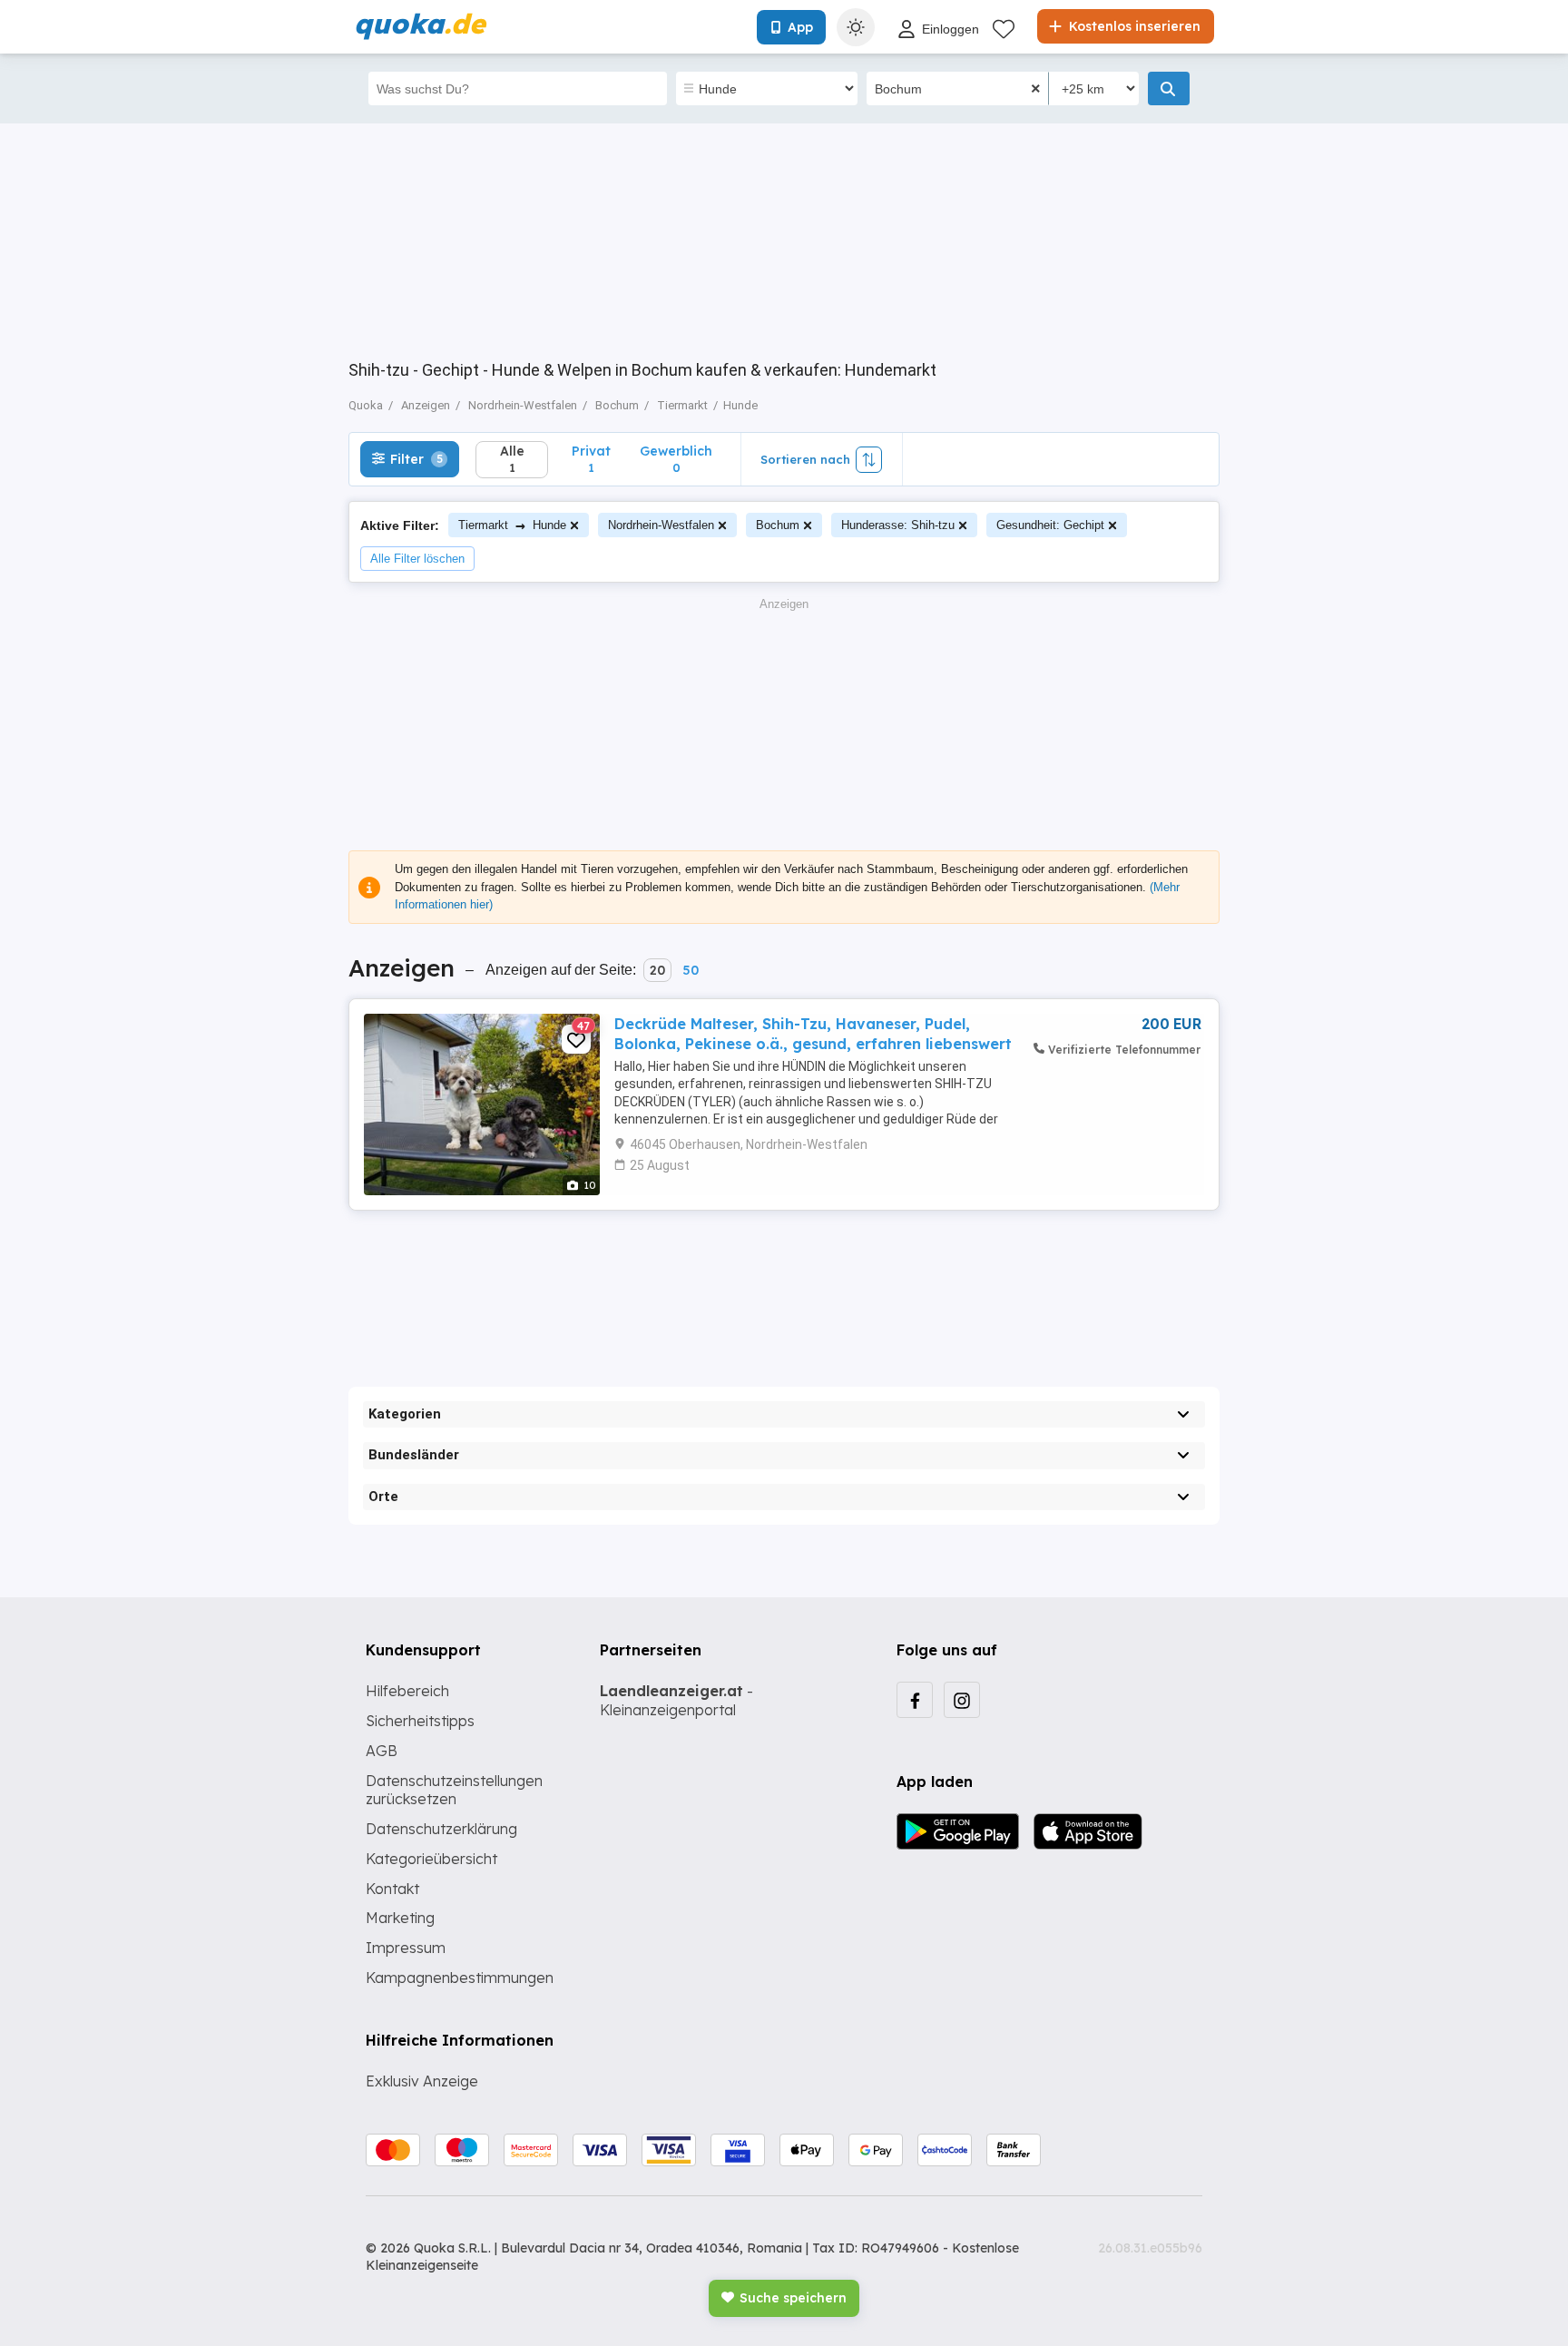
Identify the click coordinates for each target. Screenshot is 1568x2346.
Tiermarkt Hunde (512, 525)
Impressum (406, 1948)
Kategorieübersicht (431, 1859)
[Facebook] (915, 1700)
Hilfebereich (407, 1691)
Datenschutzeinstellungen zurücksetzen (454, 1790)
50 (691, 970)
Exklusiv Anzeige (422, 2081)
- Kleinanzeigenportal (676, 1700)
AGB (382, 1751)
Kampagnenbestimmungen (460, 1978)
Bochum (778, 525)
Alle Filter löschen (417, 559)
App (800, 27)
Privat (591, 459)
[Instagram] (962, 1700)
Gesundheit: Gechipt (1050, 525)
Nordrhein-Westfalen (661, 525)
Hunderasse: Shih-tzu (898, 525)
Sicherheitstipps (420, 1721)
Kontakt (392, 1889)
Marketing (400, 1918)
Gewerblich (676, 459)
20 (657, 970)
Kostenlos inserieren (1133, 26)
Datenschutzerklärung (441, 1829)
